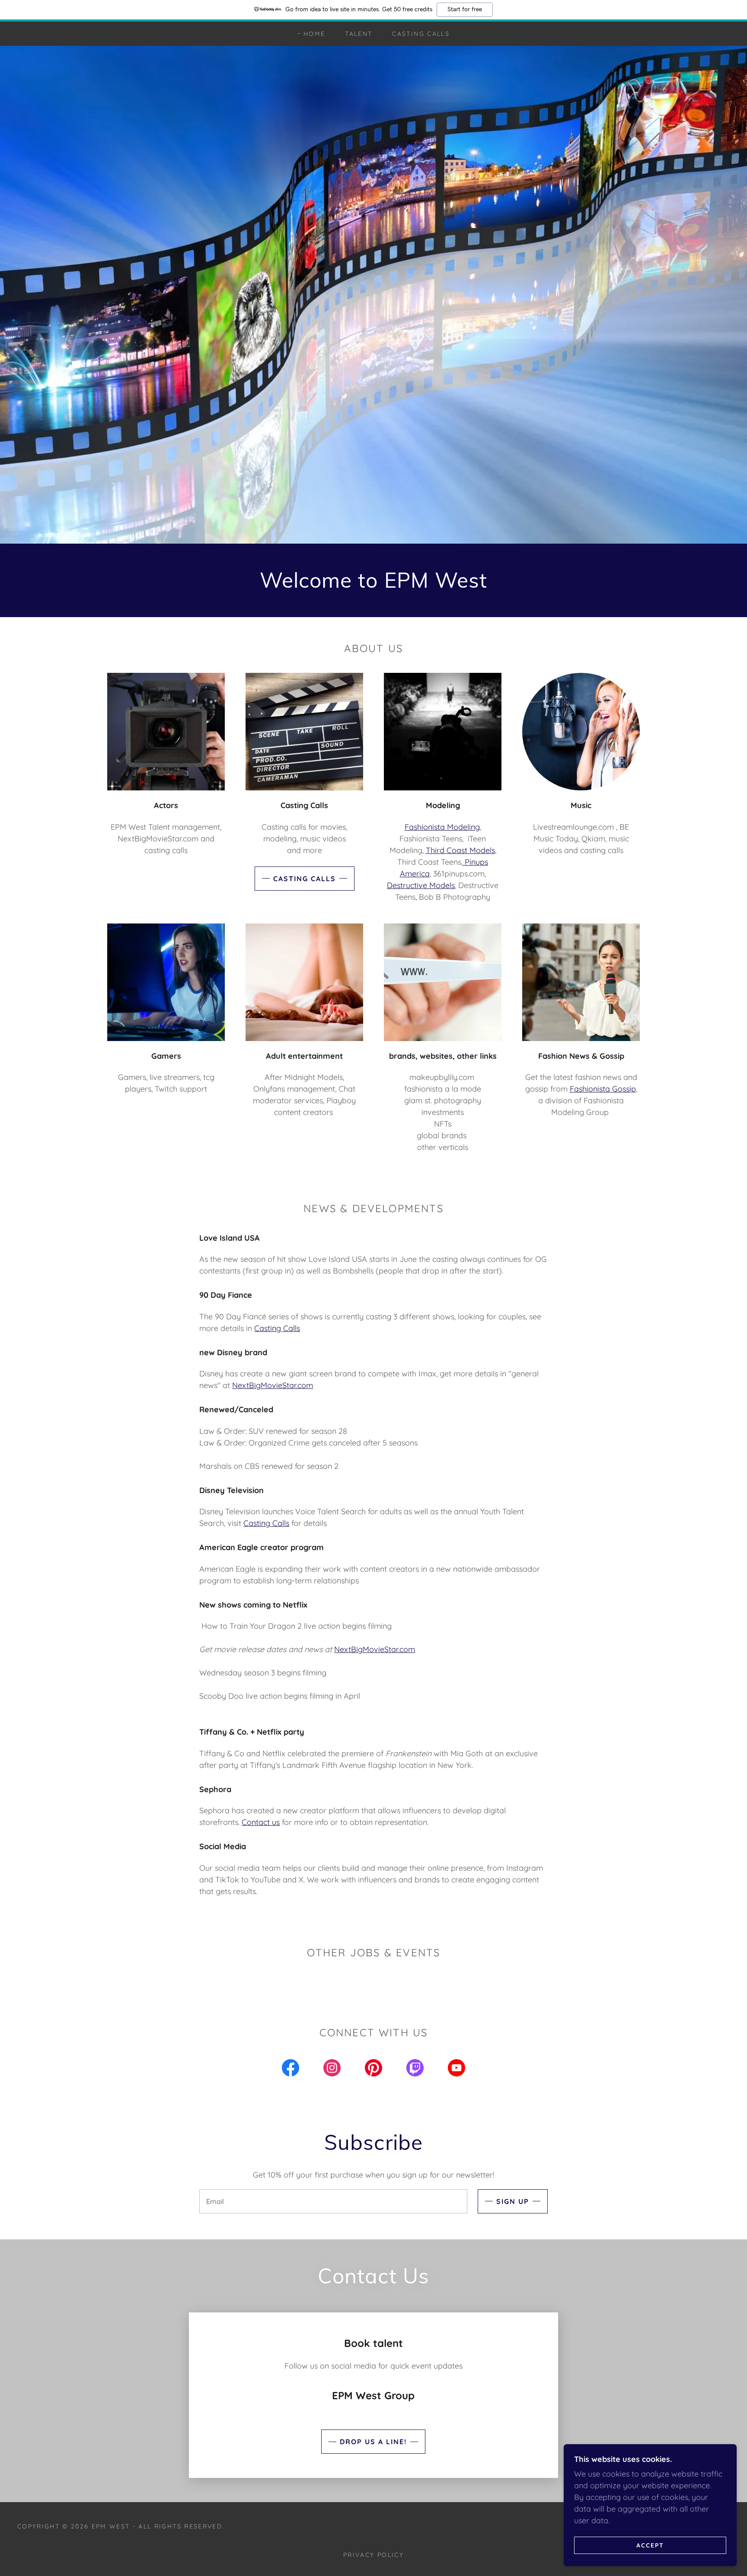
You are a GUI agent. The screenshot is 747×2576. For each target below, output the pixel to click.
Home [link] (314, 34)
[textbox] (333, 2201)
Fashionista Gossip (603, 1089)
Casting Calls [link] (421, 34)
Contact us (261, 1822)
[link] (290, 2070)
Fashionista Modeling (442, 827)
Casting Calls (305, 879)
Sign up (513, 2201)
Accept (650, 2545)
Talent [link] (359, 34)
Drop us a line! (373, 2442)
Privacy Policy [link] (373, 2555)
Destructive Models (421, 885)
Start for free (465, 10)
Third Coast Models (460, 850)
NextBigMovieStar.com (273, 1385)
